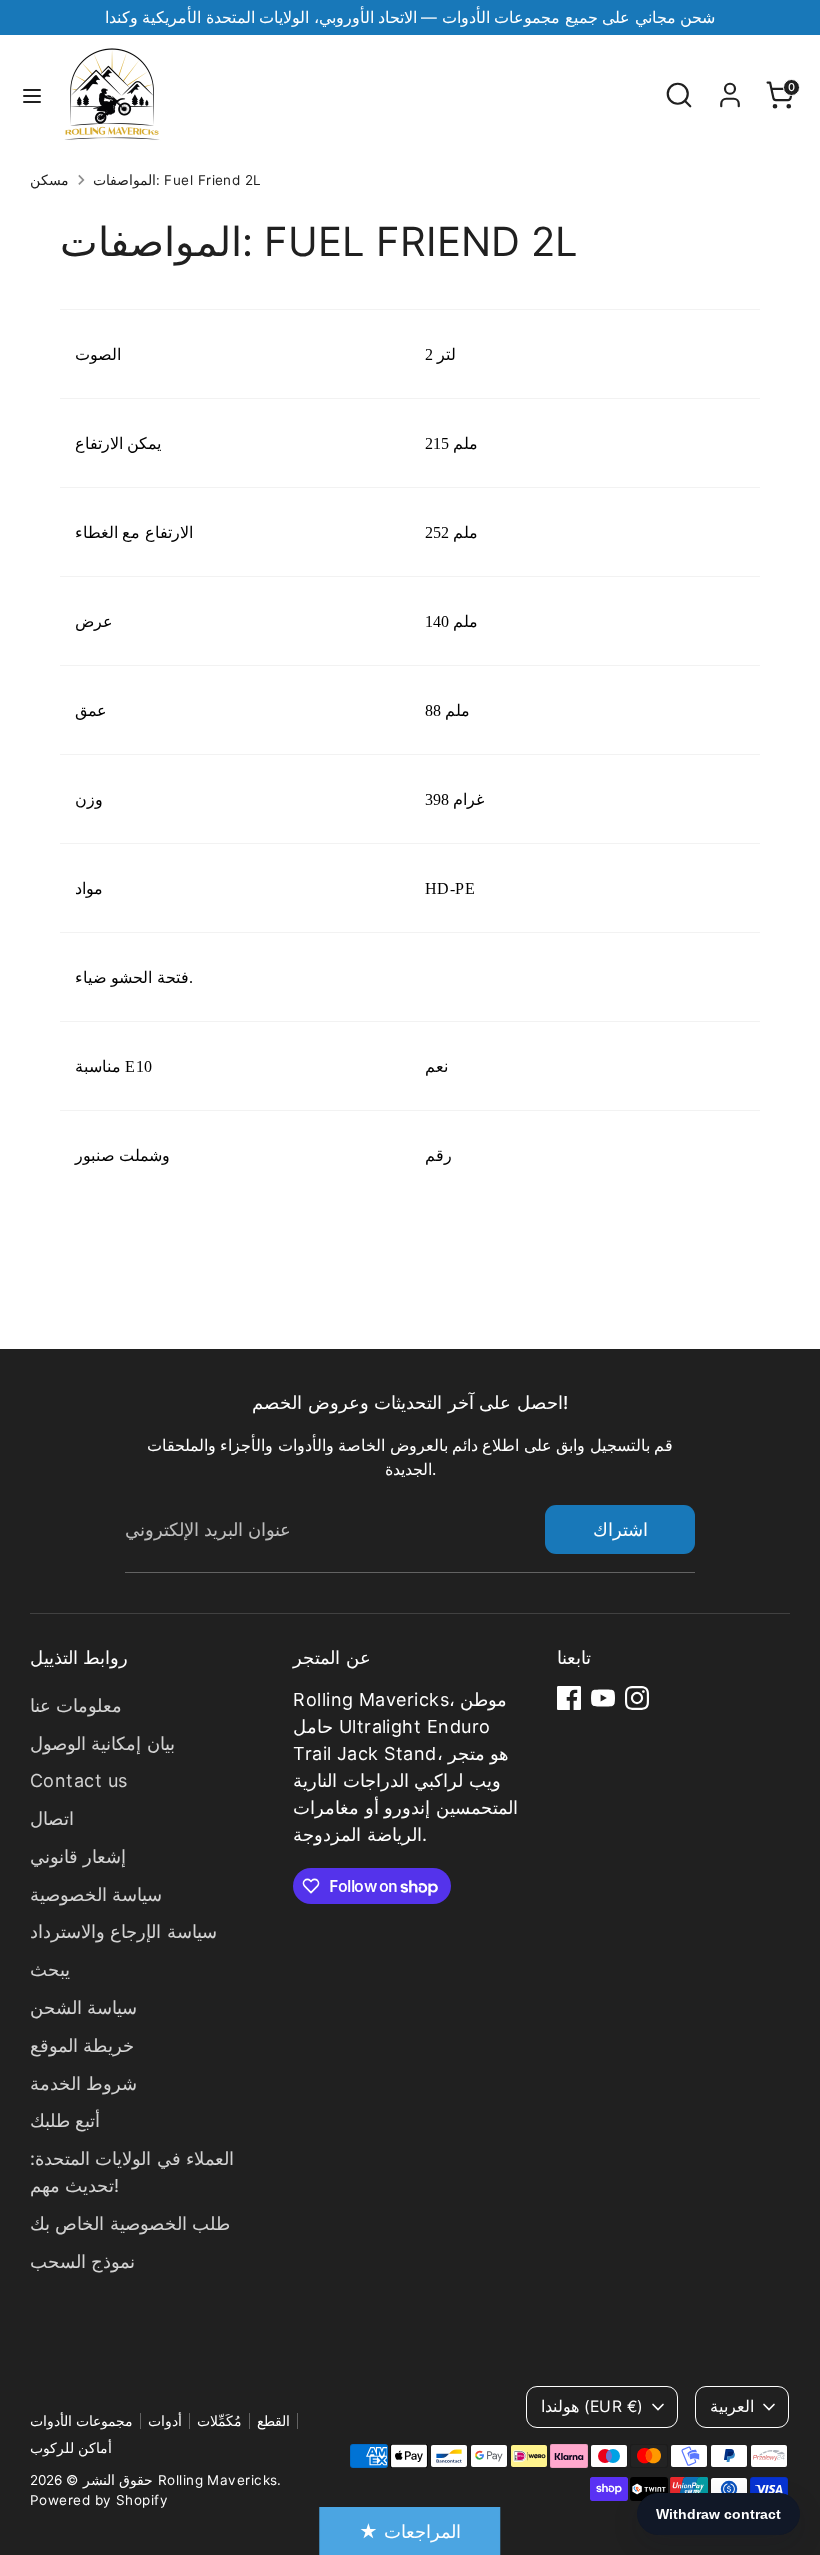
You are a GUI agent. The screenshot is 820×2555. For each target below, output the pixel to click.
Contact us (79, 1780)
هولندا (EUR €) (592, 2406)
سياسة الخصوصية (96, 1894)
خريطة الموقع (82, 2045)
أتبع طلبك (65, 2120)
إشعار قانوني (78, 1856)
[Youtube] (603, 1698)
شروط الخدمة (83, 2083)
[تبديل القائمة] (32, 95)
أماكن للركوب (71, 2448)
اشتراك (620, 1529)
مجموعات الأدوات (81, 2421)
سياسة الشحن (83, 2007)
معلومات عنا (76, 1705)
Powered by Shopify (99, 2500)
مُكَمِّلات (219, 2421)
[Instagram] (637, 1698)
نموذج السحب (82, 2261)
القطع (273, 2421)
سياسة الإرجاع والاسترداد (123, 1931)
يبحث (50, 1969)
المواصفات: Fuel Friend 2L (177, 180)
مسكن (49, 180)
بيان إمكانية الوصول (102, 1743)
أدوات (165, 2421)
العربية (732, 2406)
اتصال (52, 1818)
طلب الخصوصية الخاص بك (130, 2223)
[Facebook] (569, 1698)
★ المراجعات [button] (409, 2531)
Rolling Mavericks (218, 2480)
